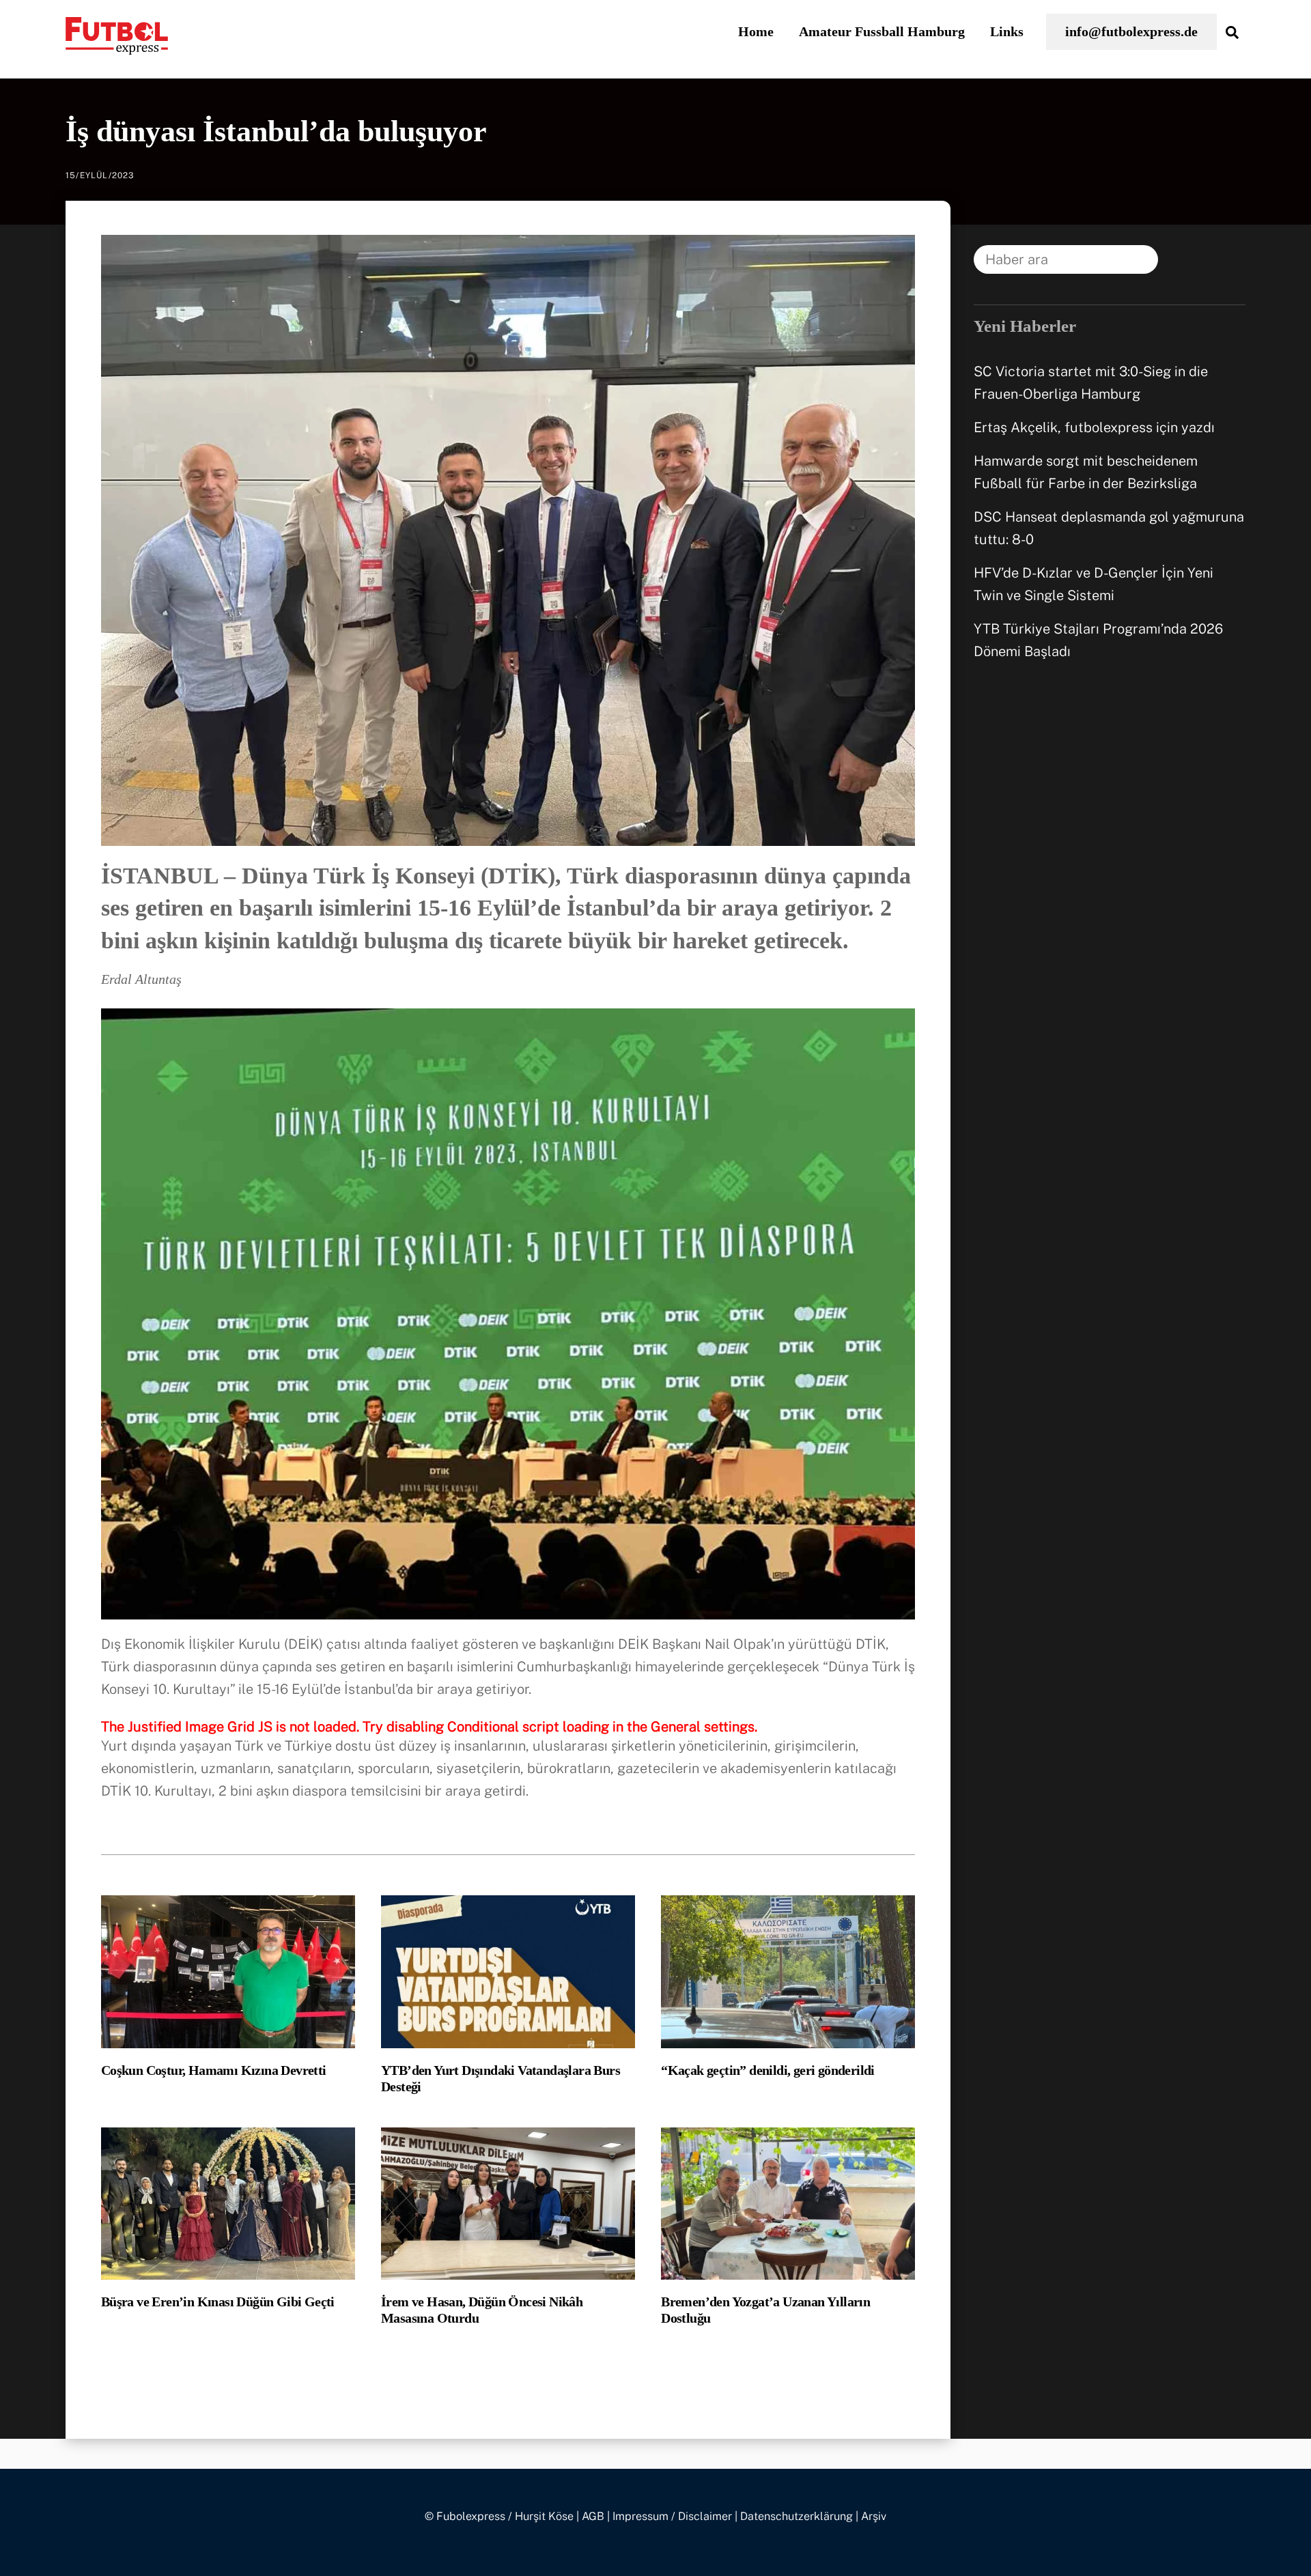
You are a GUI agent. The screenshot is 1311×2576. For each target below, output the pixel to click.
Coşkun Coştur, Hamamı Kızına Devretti (214, 2070)
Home (756, 31)
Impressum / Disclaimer (672, 2516)
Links (1007, 31)
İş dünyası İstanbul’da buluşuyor (276, 131)
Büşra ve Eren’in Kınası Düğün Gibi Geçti (218, 2302)
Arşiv (874, 2516)
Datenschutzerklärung (797, 2516)
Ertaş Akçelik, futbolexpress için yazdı (1094, 427)
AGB (593, 2516)
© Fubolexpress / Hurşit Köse (499, 2516)
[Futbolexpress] (117, 46)
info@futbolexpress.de (1131, 31)
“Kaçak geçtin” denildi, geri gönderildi (768, 2070)
